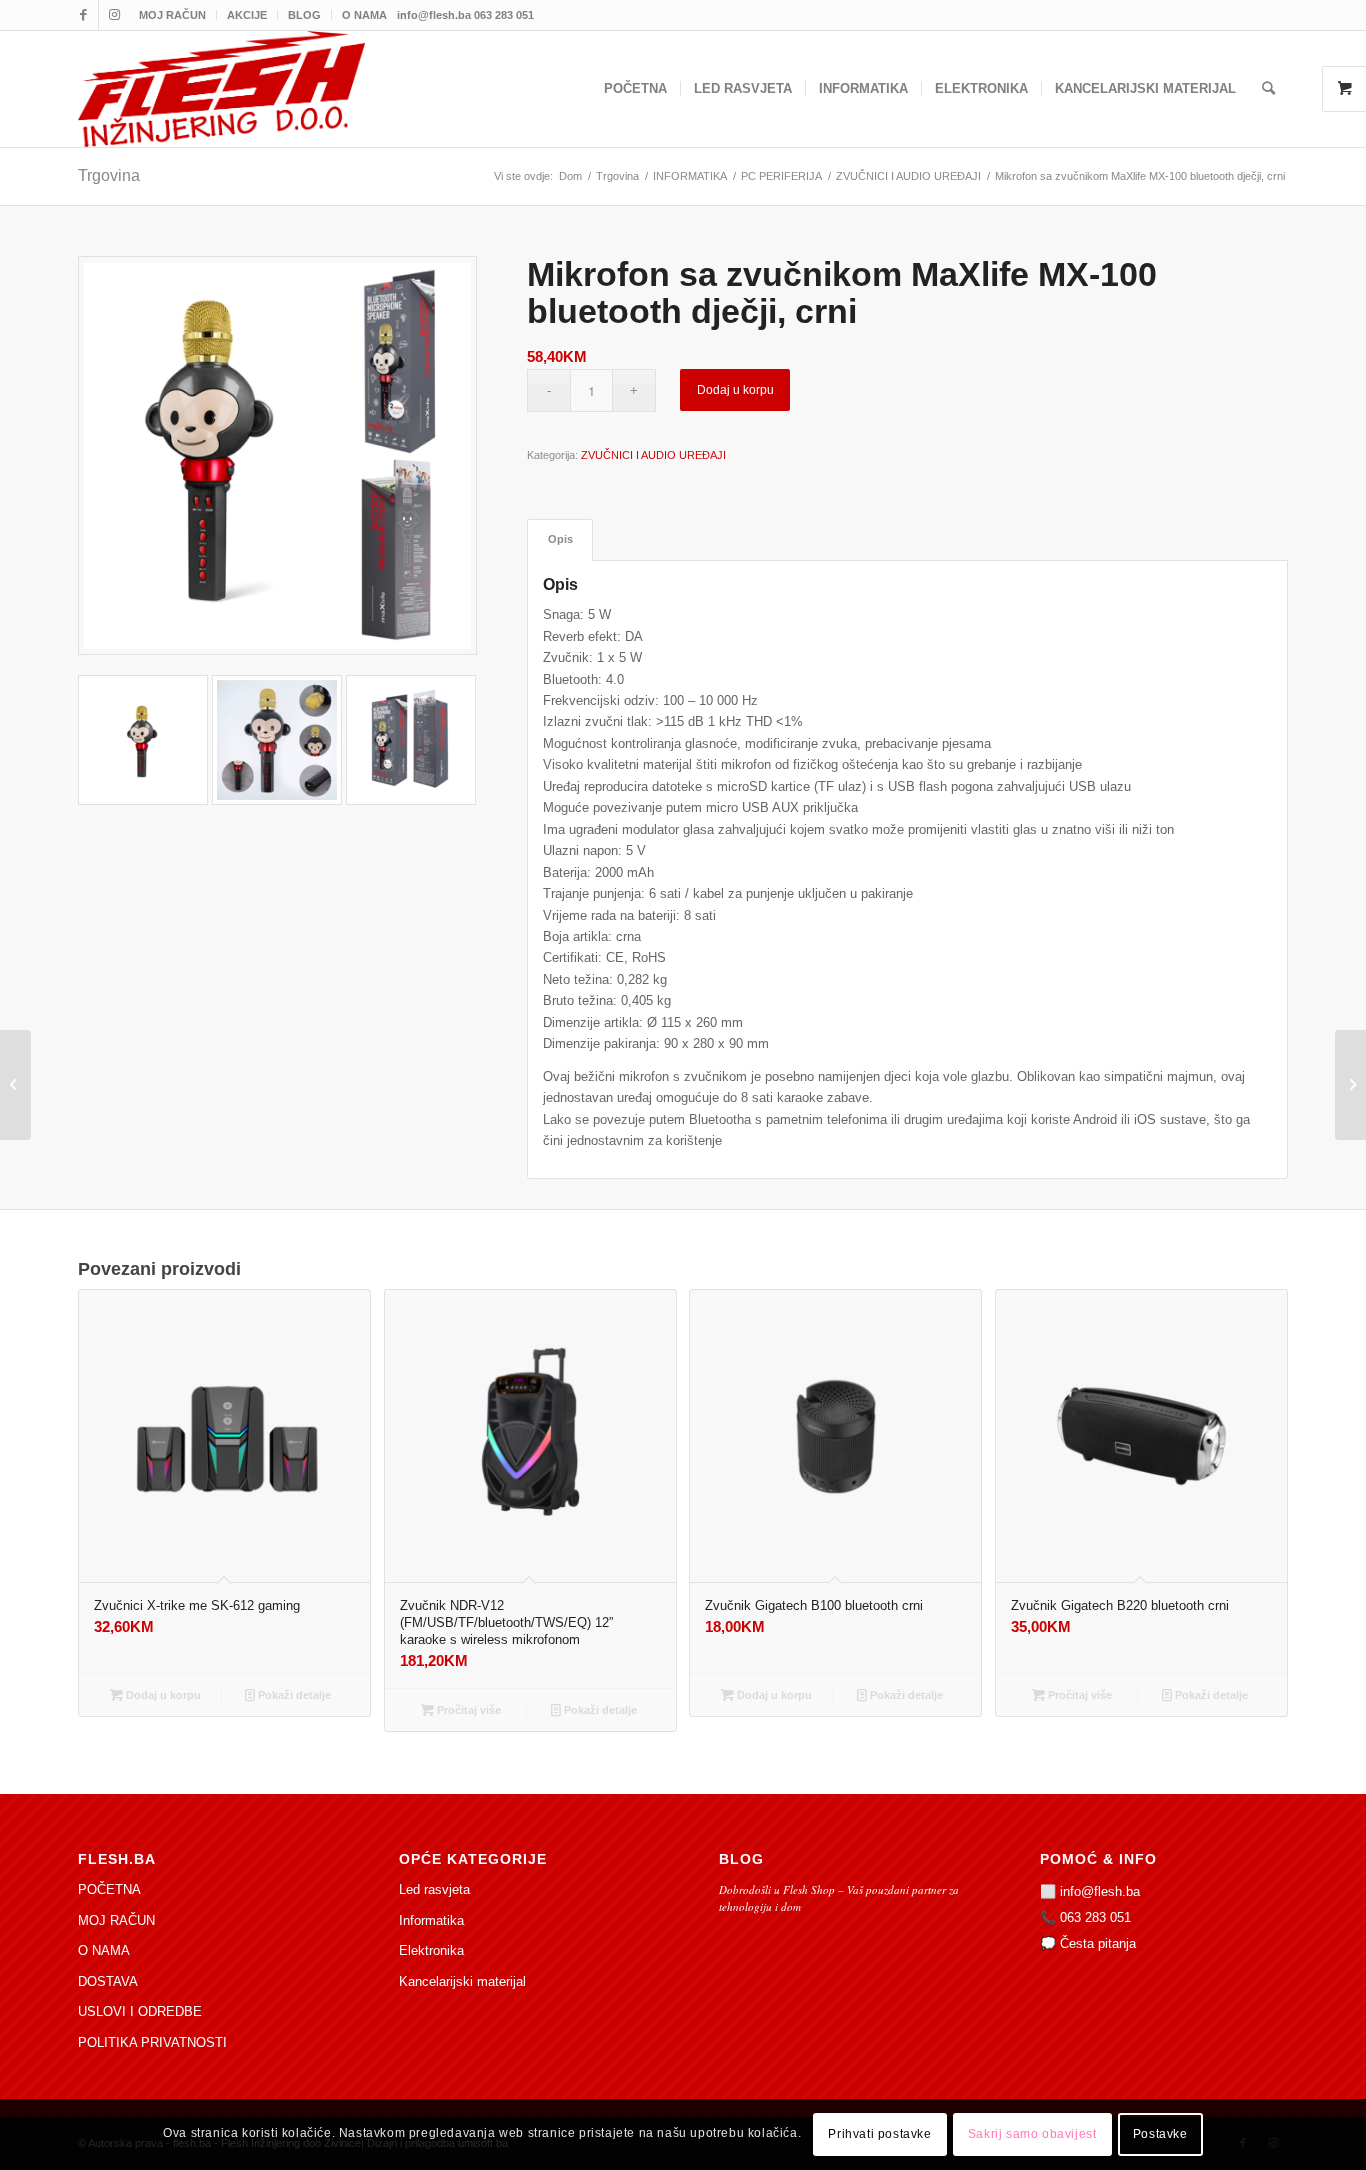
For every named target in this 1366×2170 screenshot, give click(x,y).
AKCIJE (247, 15)
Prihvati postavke (879, 2135)
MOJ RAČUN (172, 15)
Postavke (1160, 2135)
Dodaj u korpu (735, 390)
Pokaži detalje (293, 1695)
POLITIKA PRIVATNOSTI (152, 2042)
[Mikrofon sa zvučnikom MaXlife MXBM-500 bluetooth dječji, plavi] (1350, 1085)
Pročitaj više (467, 1710)
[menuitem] (173, 15)
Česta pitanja (1098, 1943)
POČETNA (109, 1889)
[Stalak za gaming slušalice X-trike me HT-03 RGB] (15, 1085)
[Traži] (1268, 89)
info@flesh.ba (1100, 1891)
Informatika (431, 1920)
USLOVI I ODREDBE (140, 2011)
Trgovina (109, 175)
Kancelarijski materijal (462, 1981)
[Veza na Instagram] (114, 15)
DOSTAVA (108, 1981)
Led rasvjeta (434, 1889)
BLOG (304, 15)
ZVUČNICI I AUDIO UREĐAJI (653, 455)
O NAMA (364, 15)
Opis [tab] (560, 539)
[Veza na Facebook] (83, 15)
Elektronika (431, 1950)
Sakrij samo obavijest (1032, 2135)
